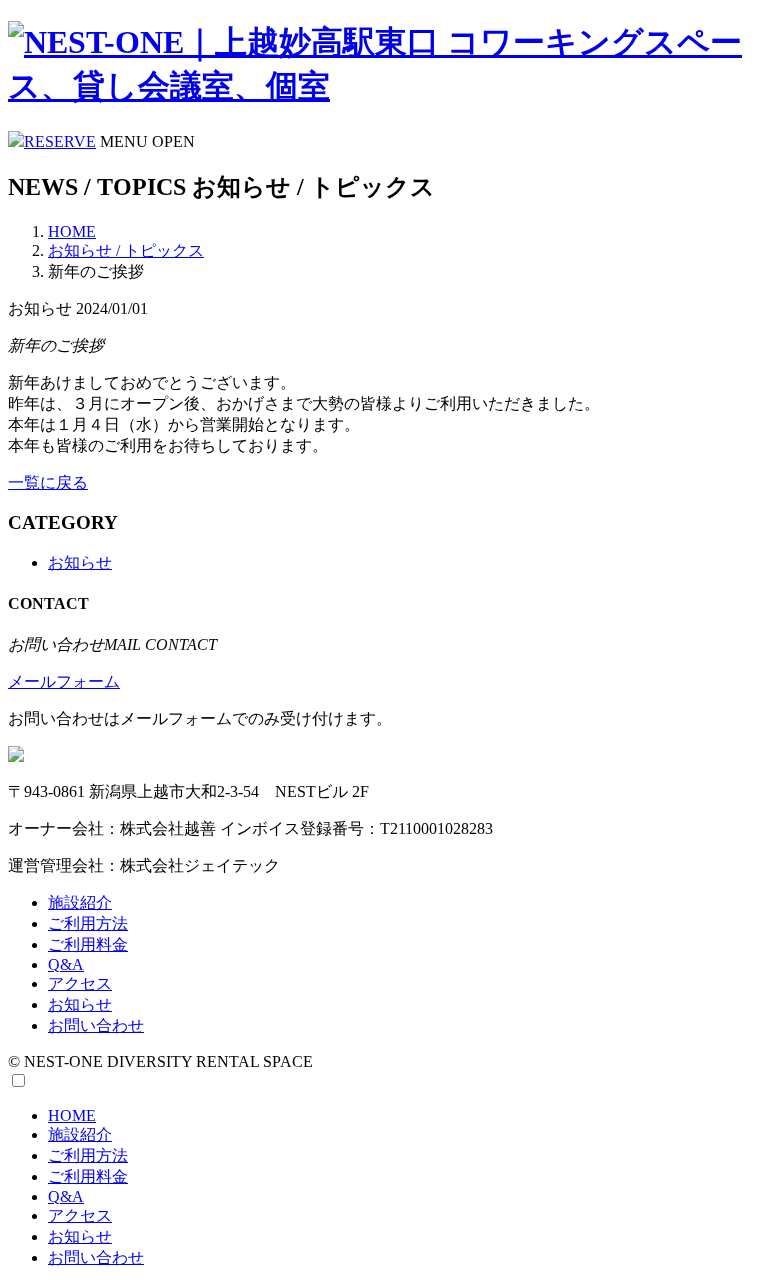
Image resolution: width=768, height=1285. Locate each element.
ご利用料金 (88, 944)
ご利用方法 (88, 923)
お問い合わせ (96, 1025)
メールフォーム (64, 681)
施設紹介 (80, 902)
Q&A (66, 964)
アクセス (80, 983)
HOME (72, 231)
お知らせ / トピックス (126, 250)
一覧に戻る (48, 482)
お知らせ (80, 562)
